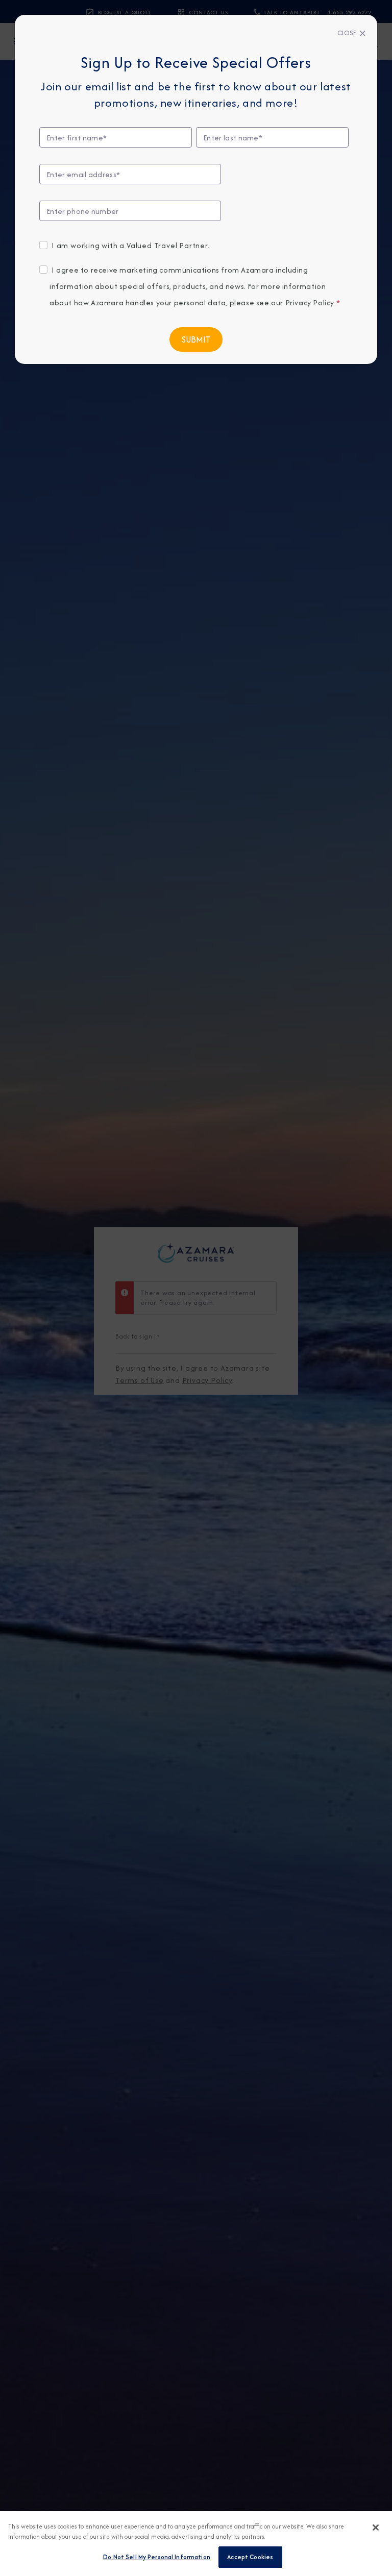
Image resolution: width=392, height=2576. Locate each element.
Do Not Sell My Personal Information (157, 2557)
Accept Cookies (250, 2557)
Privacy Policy (310, 302)
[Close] (376, 2528)
